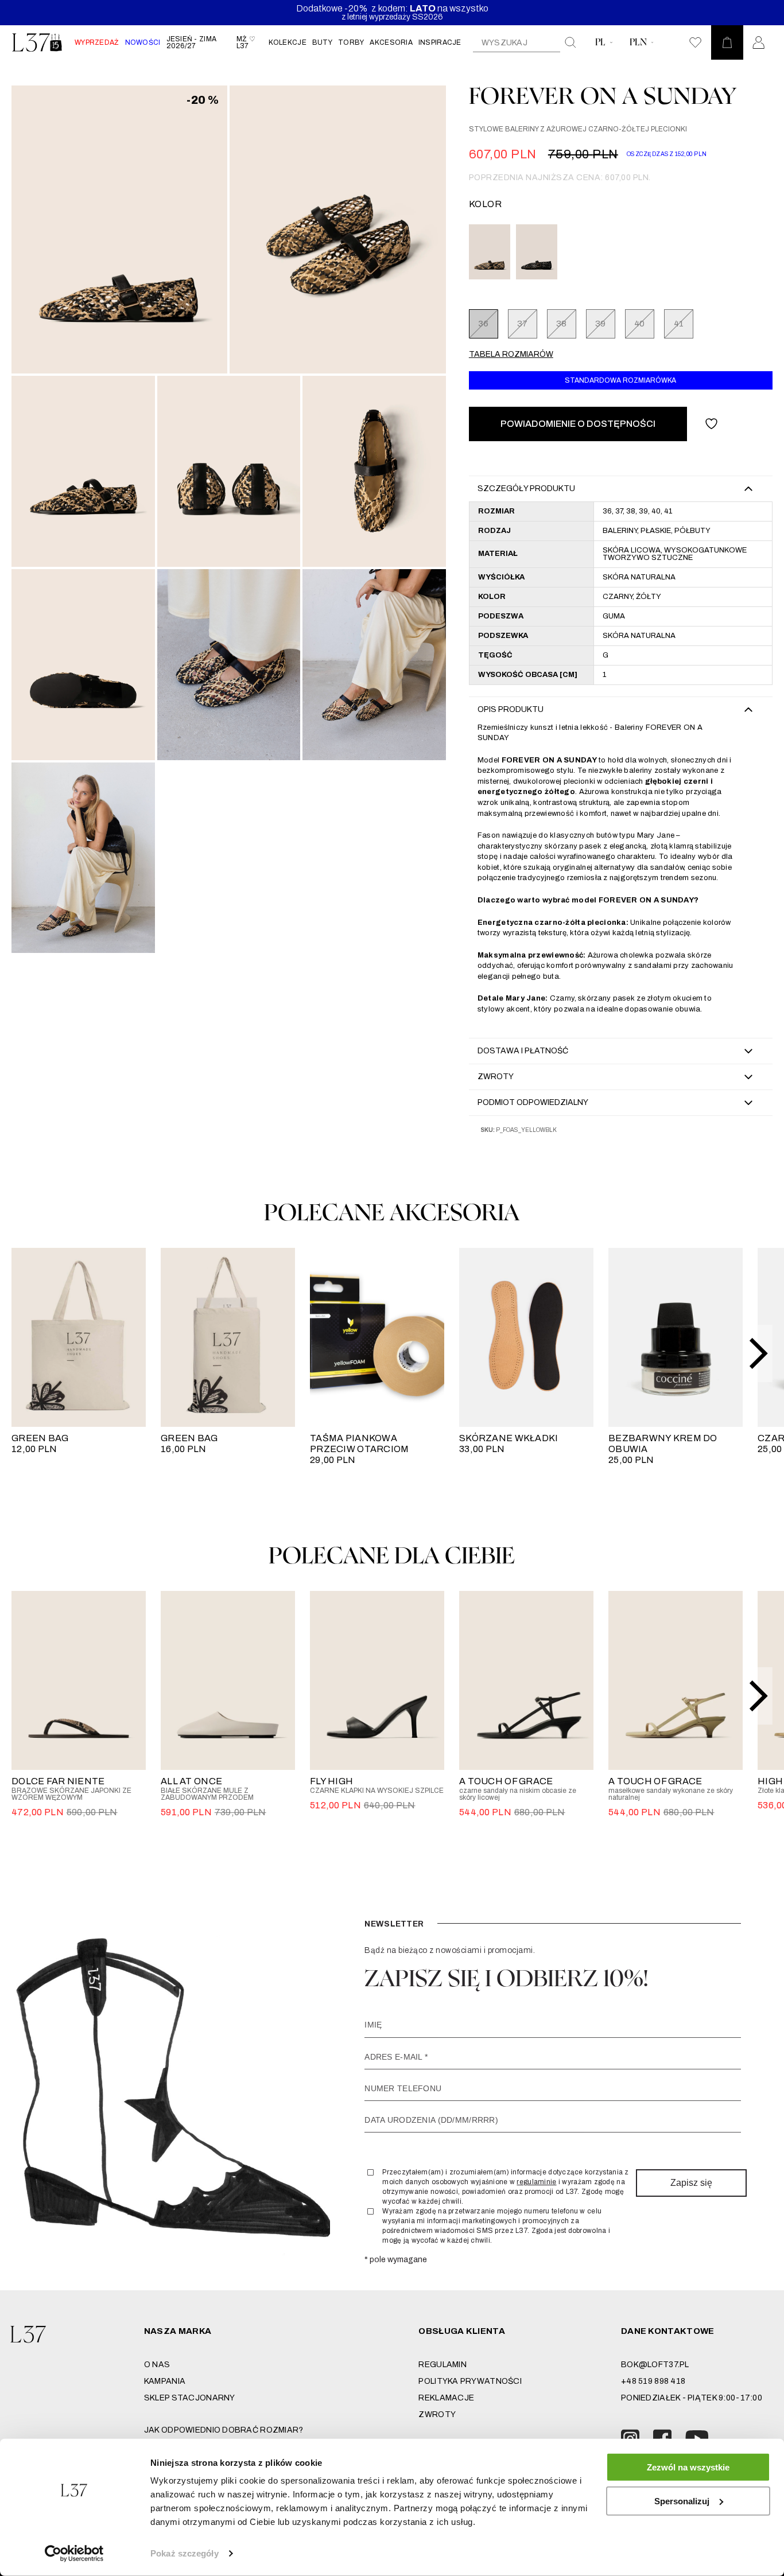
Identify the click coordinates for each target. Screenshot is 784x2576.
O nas (157, 2365)
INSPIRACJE (440, 42)
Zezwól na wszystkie (688, 2467)
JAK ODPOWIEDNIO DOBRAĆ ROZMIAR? (224, 2430)
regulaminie (536, 2182)
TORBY (351, 42)
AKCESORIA (391, 42)
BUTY (322, 42)
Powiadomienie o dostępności (578, 424)
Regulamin (443, 2365)
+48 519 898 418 (653, 2381)
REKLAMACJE (446, 2398)
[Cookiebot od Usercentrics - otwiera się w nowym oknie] (74, 2554)
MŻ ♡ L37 (246, 42)
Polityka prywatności (470, 2381)
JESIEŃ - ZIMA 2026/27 (192, 42)
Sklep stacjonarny (190, 2398)
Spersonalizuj (682, 2501)
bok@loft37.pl (655, 2365)
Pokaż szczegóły (185, 2553)
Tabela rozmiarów (511, 354)
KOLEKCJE (288, 42)
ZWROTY (437, 2414)
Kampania (165, 2381)
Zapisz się (691, 2183)
